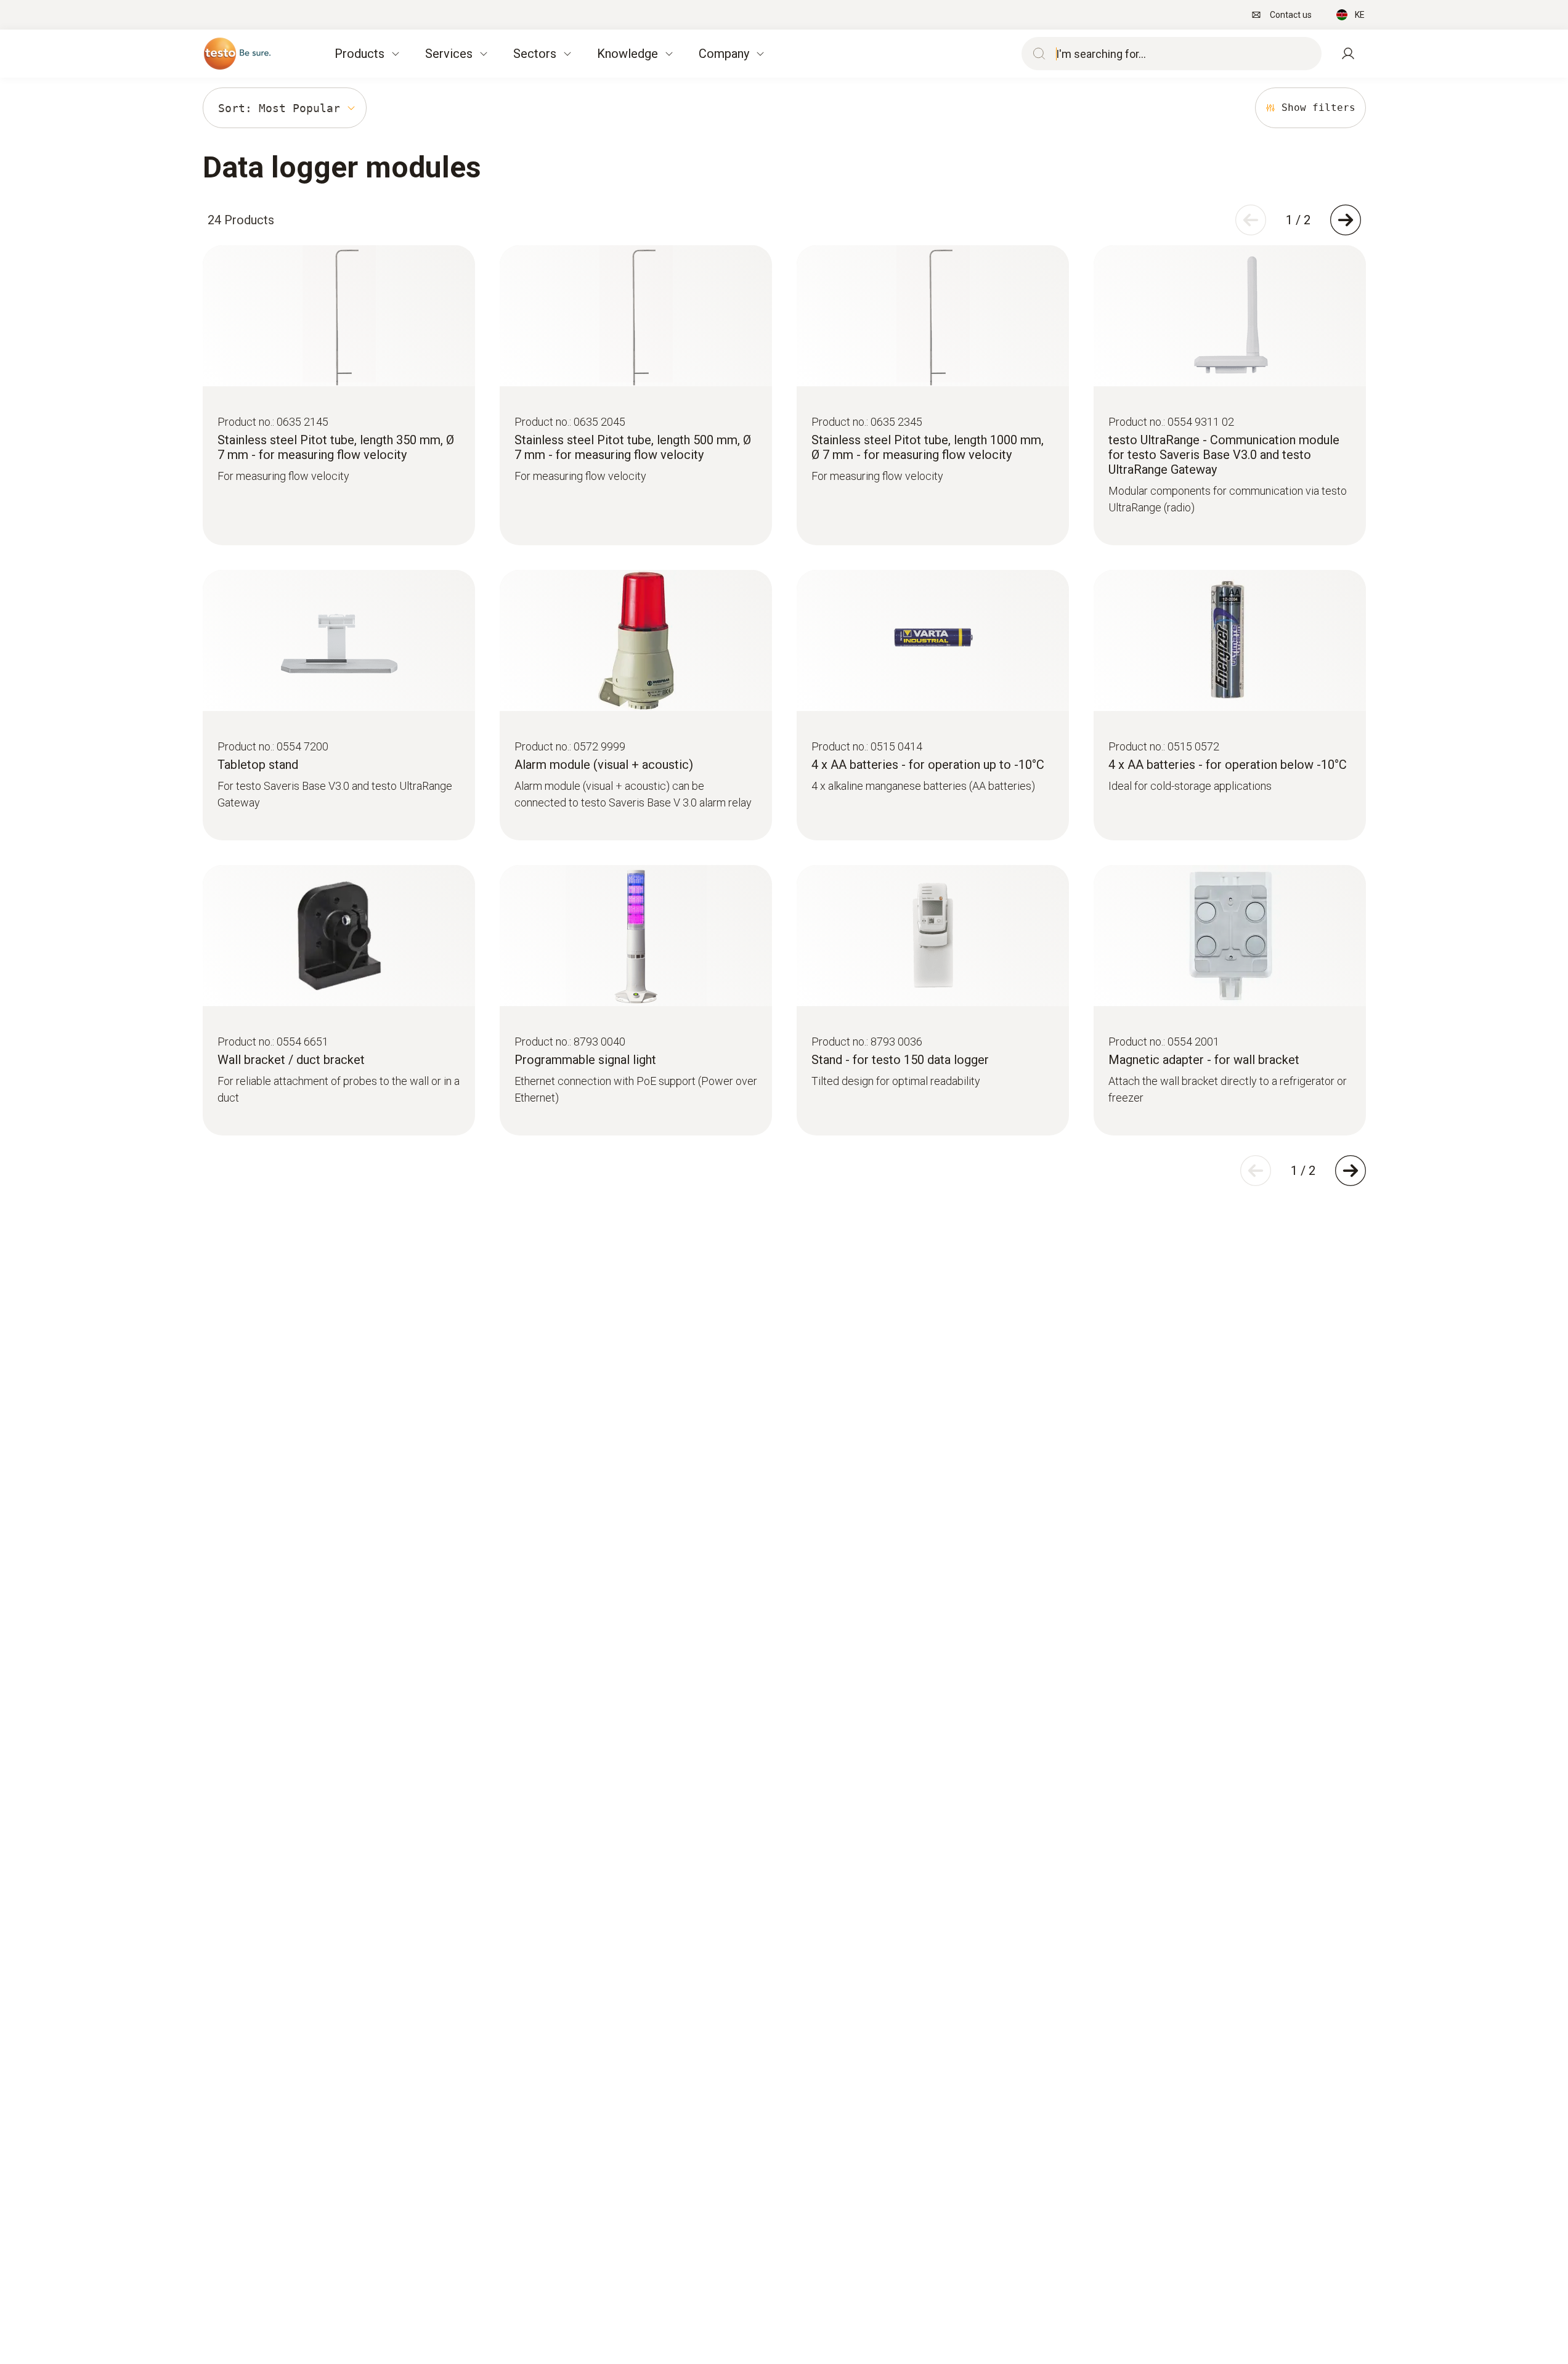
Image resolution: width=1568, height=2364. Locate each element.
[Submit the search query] (1036, 54)
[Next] (1346, 220)
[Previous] (1251, 220)
